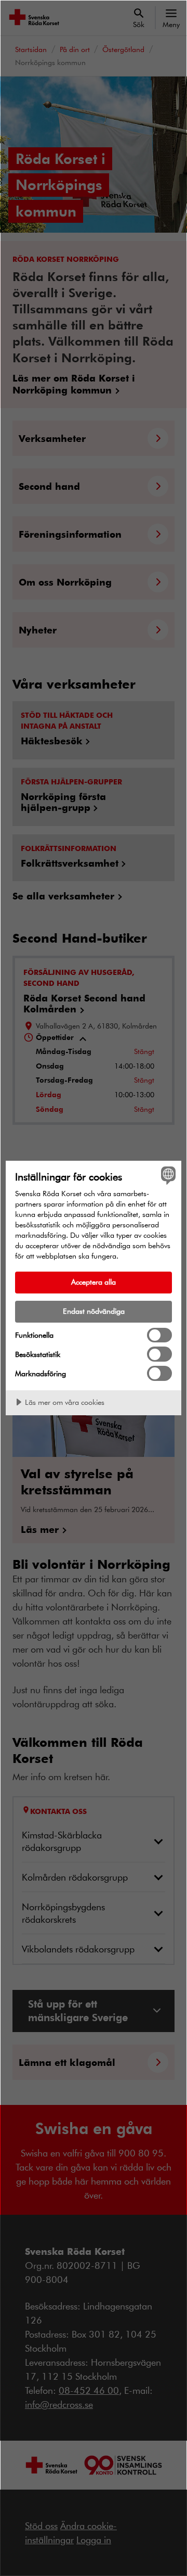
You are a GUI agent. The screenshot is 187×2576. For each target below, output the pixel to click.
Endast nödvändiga (94, 1311)
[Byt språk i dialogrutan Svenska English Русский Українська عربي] (167, 1175)
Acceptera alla (94, 1282)
